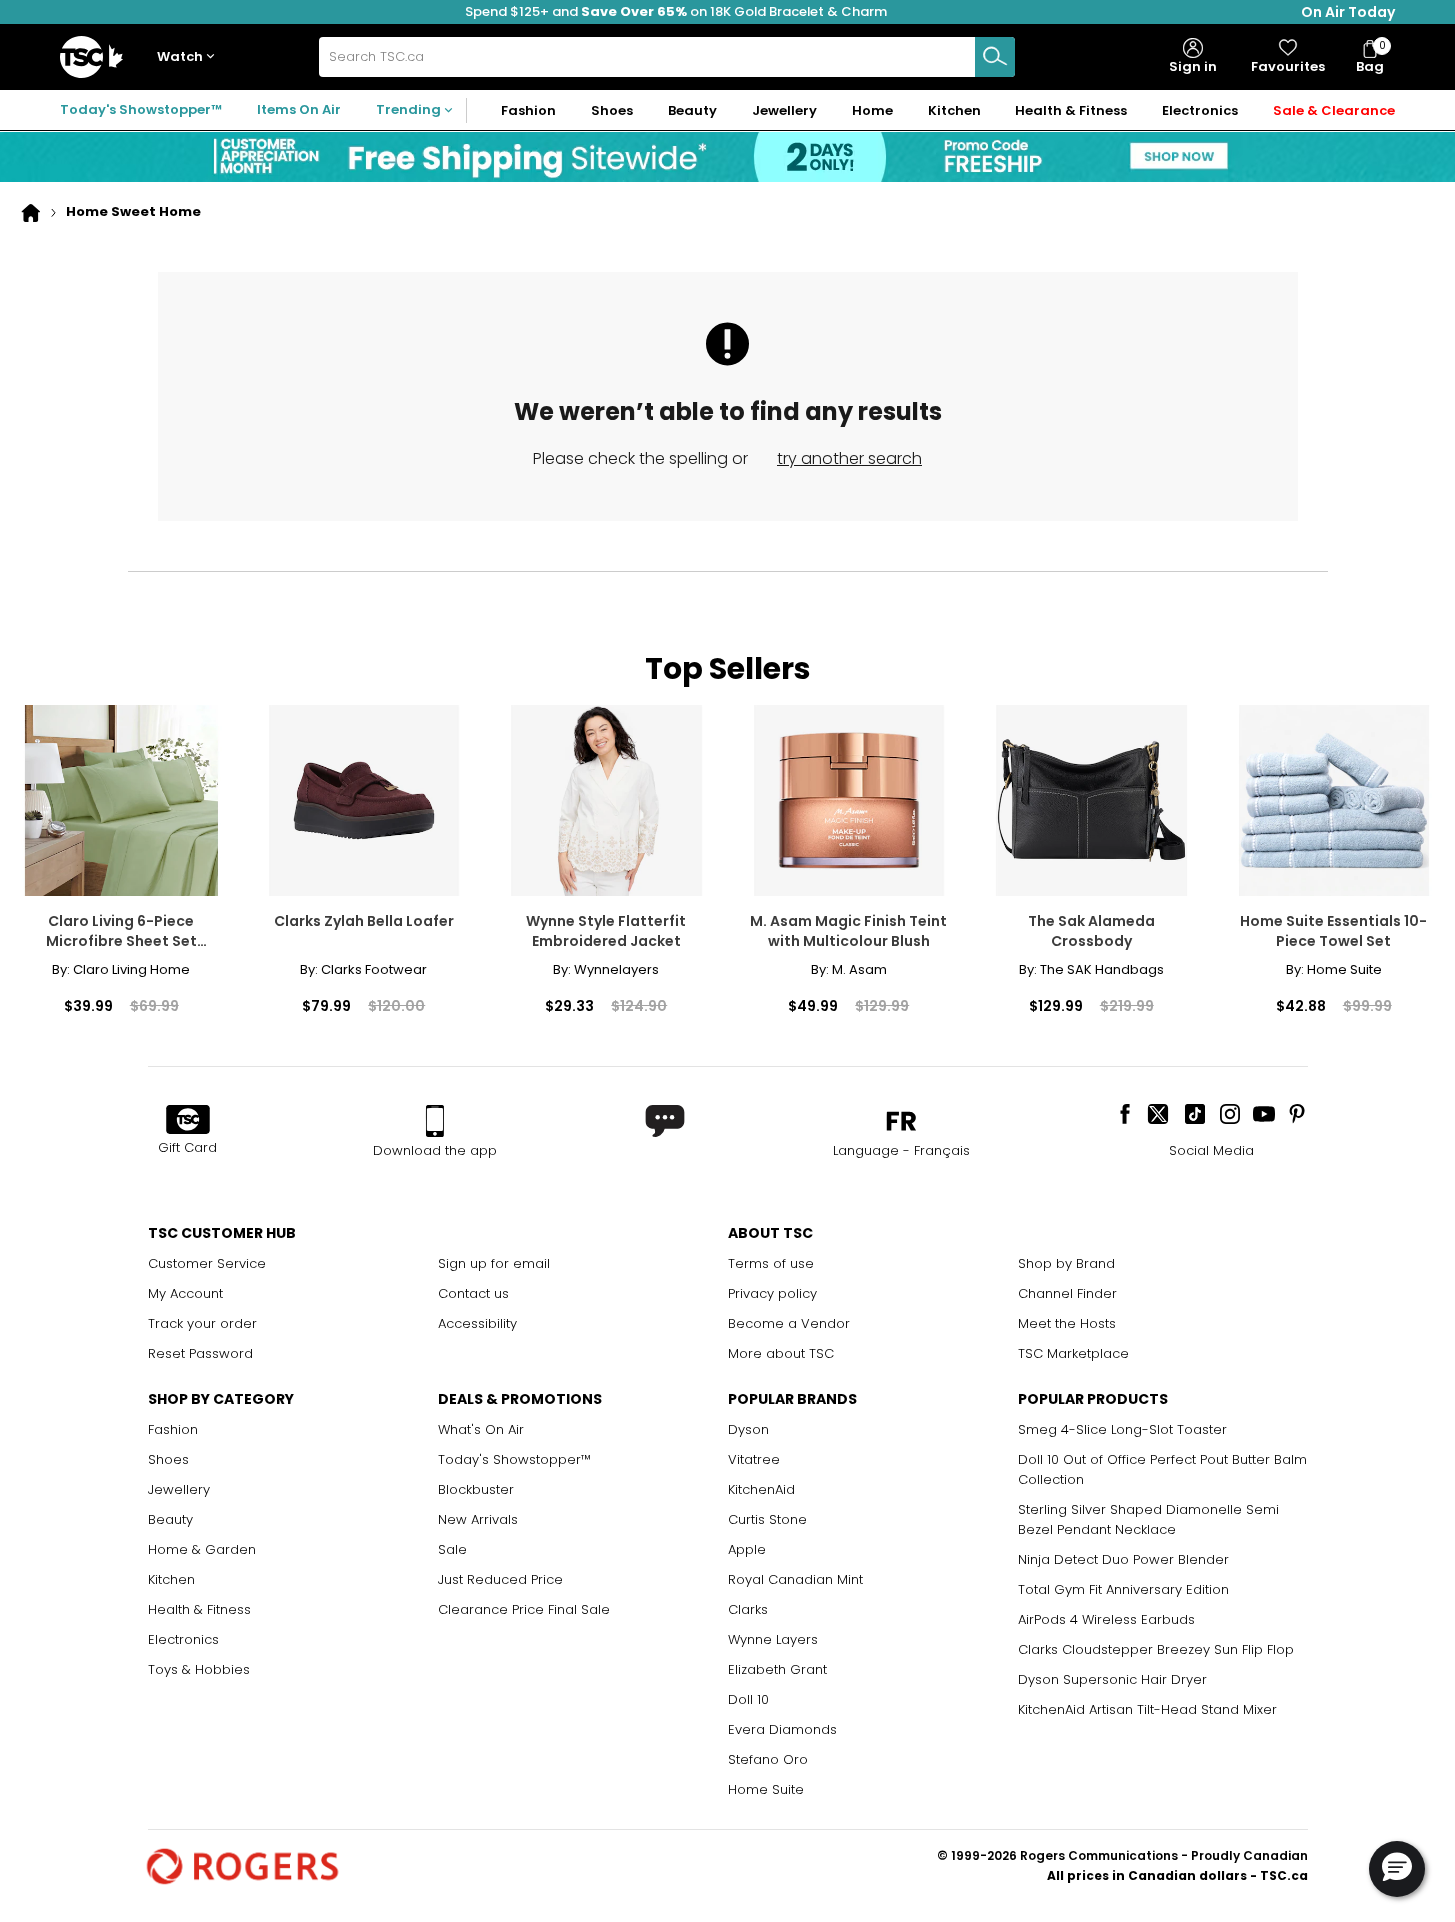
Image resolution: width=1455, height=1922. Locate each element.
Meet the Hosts (1067, 1323)
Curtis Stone (767, 1519)
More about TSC (781, 1353)
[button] (190, 57)
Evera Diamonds (782, 1729)
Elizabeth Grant (777, 1669)
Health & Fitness (199, 1609)
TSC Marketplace (1073, 1353)
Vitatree (754, 1459)
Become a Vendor (789, 1323)
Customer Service (207, 1263)
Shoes (168, 1459)
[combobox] (667, 57)
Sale (452, 1549)
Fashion (173, 1429)
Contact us (473, 1293)
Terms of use (771, 1263)
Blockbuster (476, 1489)
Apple (747, 1549)
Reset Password (200, 1353)
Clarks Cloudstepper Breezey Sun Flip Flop (1156, 1649)
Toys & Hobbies (199, 1669)
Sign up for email (494, 1263)
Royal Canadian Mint (795, 1579)
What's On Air (481, 1429)
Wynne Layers (773, 1639)
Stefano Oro (768, 1759)
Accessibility (477, 1323)
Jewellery (179, 1489)
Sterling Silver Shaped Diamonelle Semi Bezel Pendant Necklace (1148, 1519)
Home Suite (766, 1789)
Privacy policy (772, 1293)
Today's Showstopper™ (141, 109)
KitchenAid (761, 1489)
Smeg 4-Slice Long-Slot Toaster (1122, 1429)
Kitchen (171, 1579)
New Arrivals (478, 1519)
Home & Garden (202, 1549)
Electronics (183, 1639)
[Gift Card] (188, 1121)
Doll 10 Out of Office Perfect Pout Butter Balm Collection (1162, 1469)
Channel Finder (1067, 1293)
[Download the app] (435, 1121)
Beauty (170, 1519)
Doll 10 (748, 1699)
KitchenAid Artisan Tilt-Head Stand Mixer (1147, 1709)
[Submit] (995, 57)
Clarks (748, 1609)
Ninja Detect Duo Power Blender (1123, 1559)
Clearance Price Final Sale (524, 1609)
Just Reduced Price (500, 1579)
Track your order (202, 1323)
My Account (185, 1293)
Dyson (748, 1429)
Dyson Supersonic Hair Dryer (1112, 1679)
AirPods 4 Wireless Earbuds (1106, 1619)
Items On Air (299, 109)
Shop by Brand (1066, 1263)
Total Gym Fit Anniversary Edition (1123, 1589)
